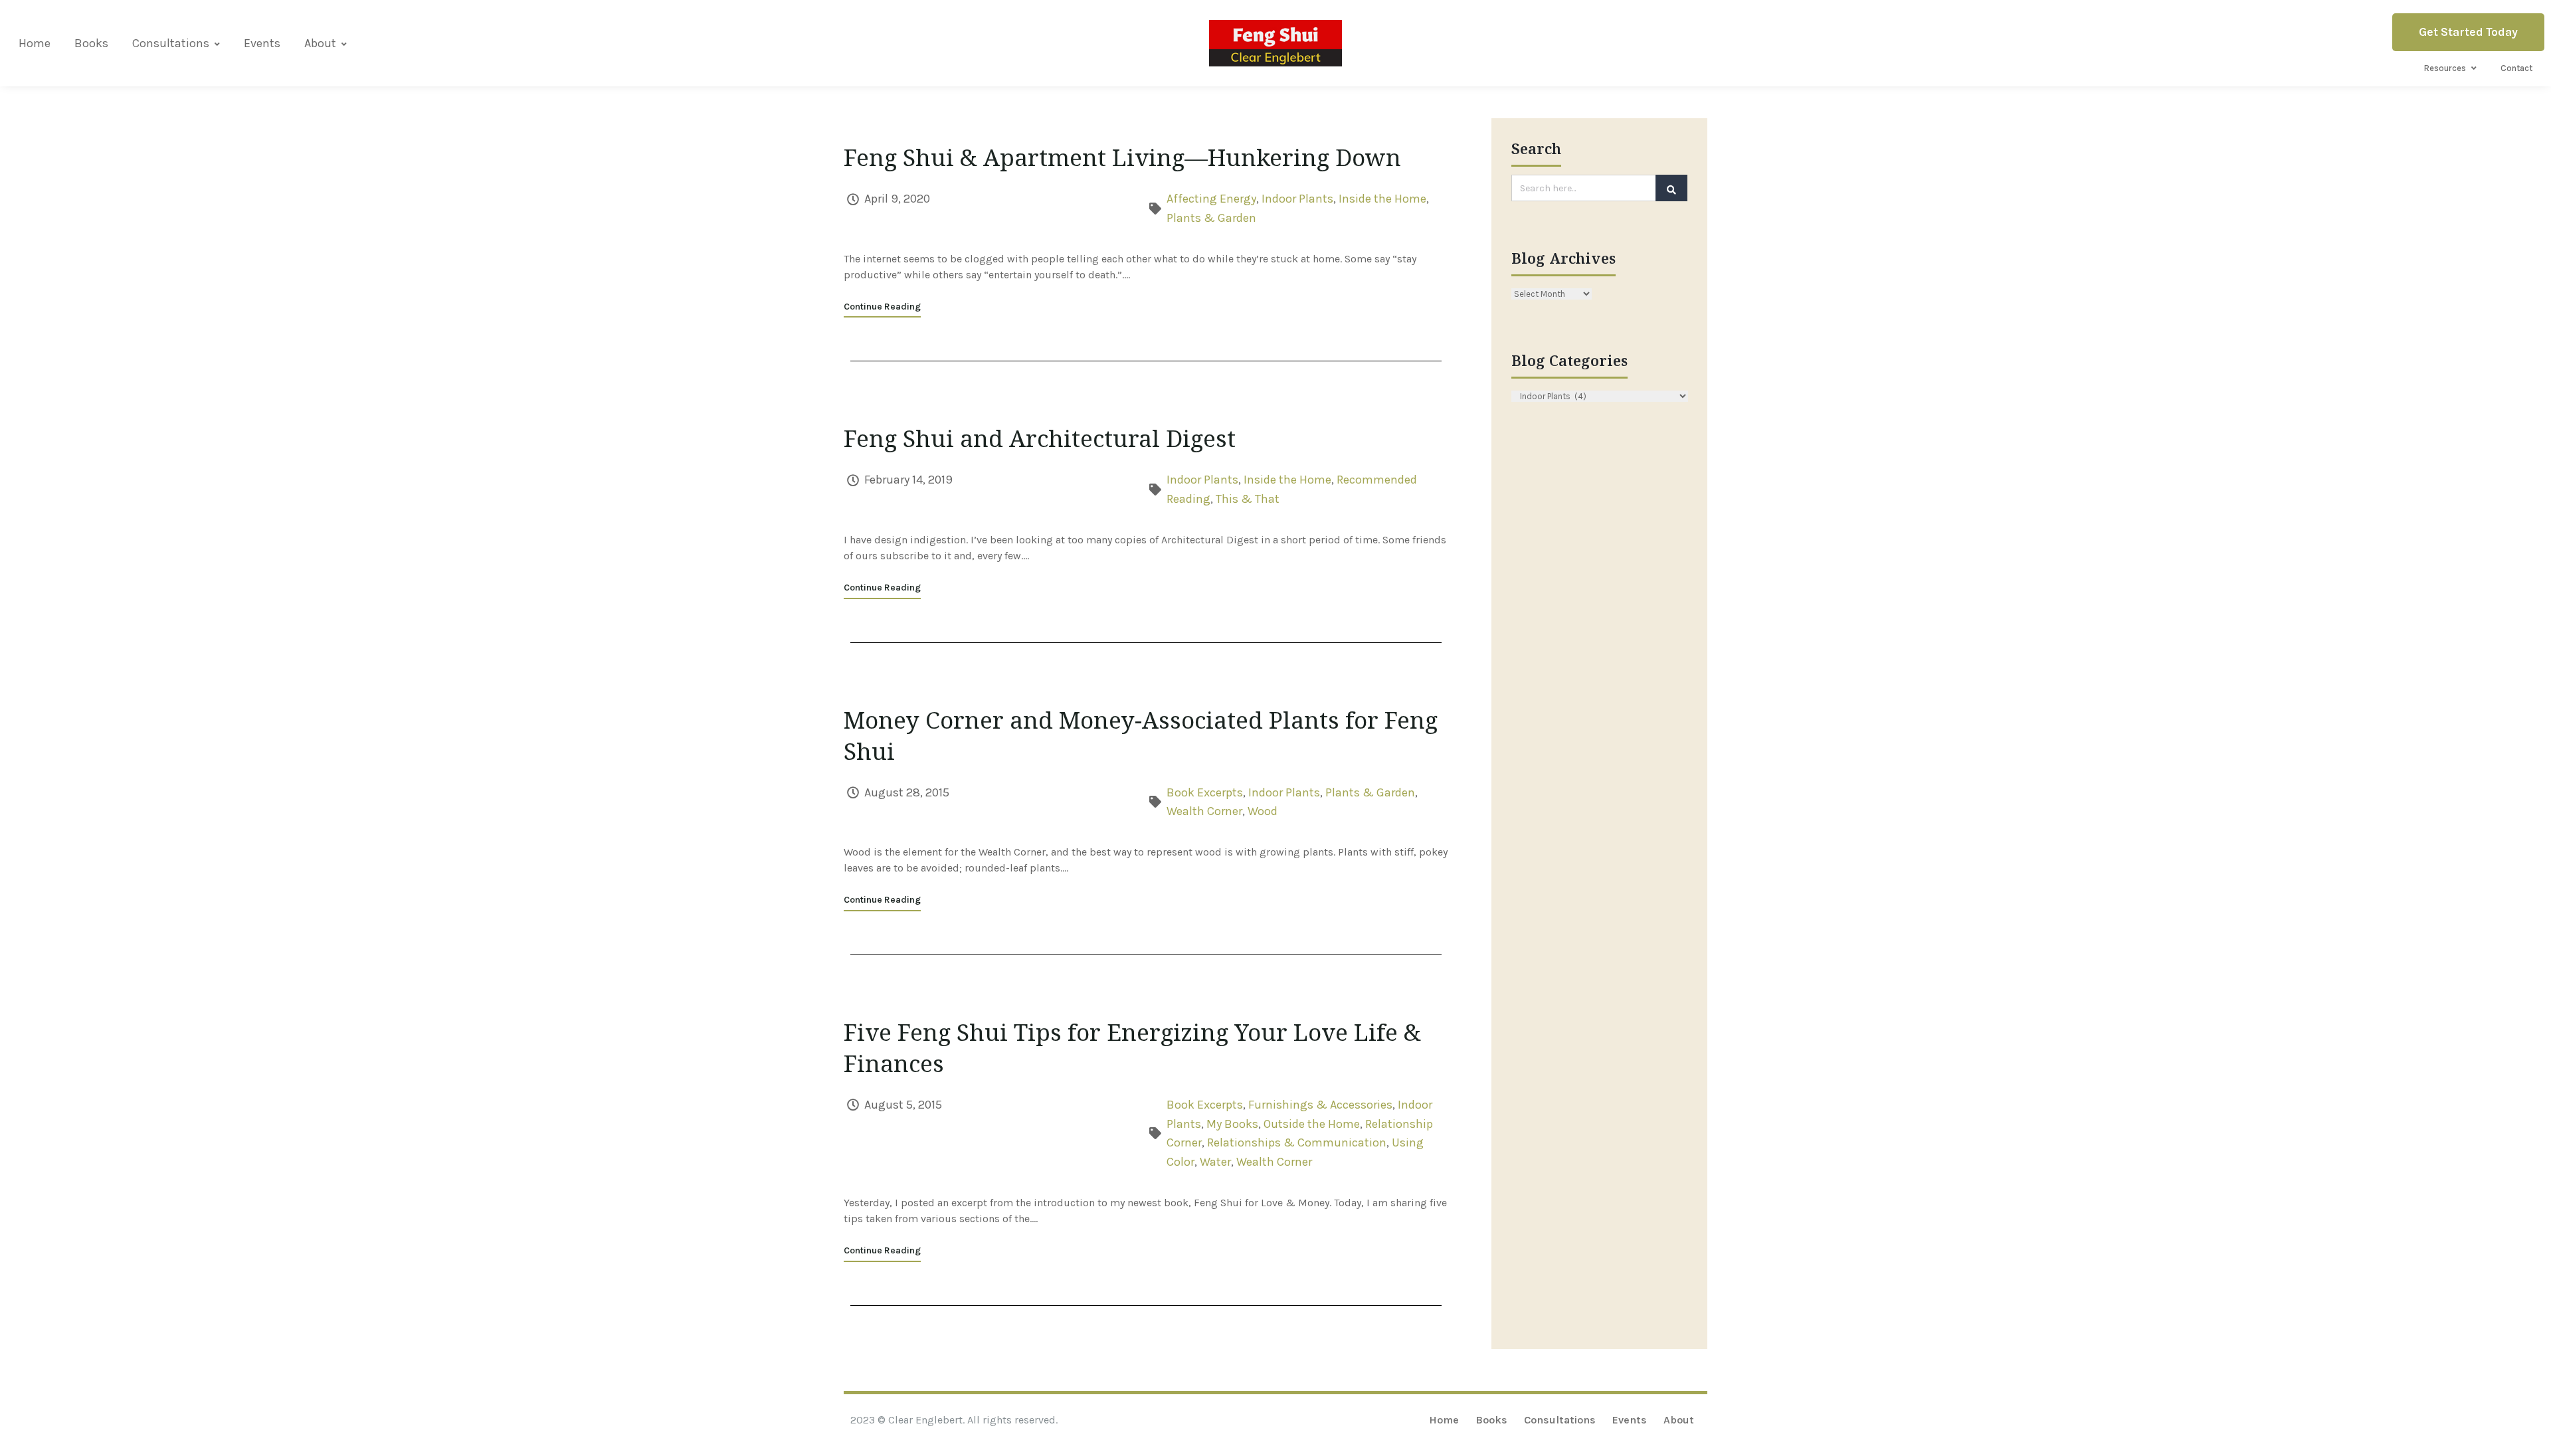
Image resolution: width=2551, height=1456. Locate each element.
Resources (2445, 68)
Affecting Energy (1211, 199)
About (320, 43)
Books (91, 43)
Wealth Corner (1204, 811)
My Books (1232, 1124)
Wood (1263, 811)
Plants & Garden (1211, 218)
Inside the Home (1382, 199)
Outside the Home (1312, 1124)
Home (35, 43)
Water (1215, 1162)
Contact (2516, 68)
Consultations (171, 43)
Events (262, 43)
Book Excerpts (1205, 792)
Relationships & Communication (1297, 1142)
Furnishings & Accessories (1320, 1105)
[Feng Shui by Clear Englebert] (1275, 43)
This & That (1248, 499)
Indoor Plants (1297, 199)
